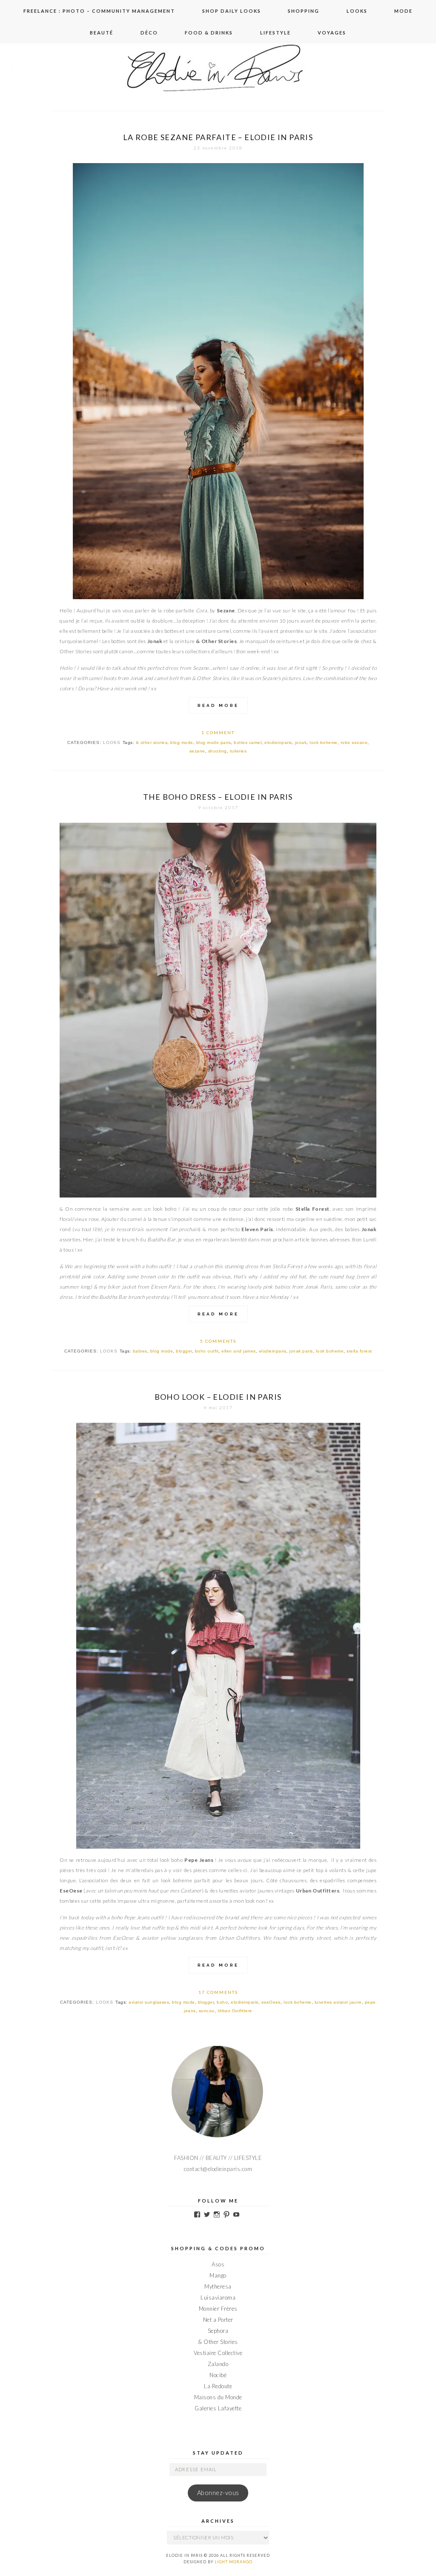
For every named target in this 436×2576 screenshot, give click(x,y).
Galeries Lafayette (218, 2408)
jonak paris (301, 1351)
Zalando (218, 2364)
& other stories (152, 742)
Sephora (218, 2331)
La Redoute (218, 2386)
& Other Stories (218, 2342)
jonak (301, 742)
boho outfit (207, 1351)
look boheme (324, 742)
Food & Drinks (209, 33)
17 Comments (218, 1992)
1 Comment (218, 732)
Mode (403, 11)
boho (222, 2002)
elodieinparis (278, 742)
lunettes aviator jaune (338, 2002)
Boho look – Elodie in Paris (218, 1397)
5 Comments (218, 1341)
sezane (197, 751)
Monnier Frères (218, 2309)
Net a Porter (218, 2320)
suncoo (207, 2011)
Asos (218, 2264)
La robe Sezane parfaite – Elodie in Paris (218, 137)
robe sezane (354, 742)
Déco (149, 33)
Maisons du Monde (218, 2397)
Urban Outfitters (235, 2011)
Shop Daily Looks (232, 11)
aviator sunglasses (149, 2002)
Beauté (102, 33)
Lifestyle (275, 33)
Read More (218, 705)
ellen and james (239, 1351)
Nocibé (218, 2375)
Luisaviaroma (218, 2297)
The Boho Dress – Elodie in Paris (218, 797)
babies (140, 1351)
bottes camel (248, 742)
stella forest (359, 1351)
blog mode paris (214, 742)
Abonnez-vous (218, 2493)
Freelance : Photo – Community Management (99, 11)
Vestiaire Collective (218, 2353)
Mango (218, 2275)
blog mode (182, 742)
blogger (184, 1351)
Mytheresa (218, 2286)
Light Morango (234, 2562)
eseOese (271, 2002)
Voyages (332, 33)
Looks (357, 11)
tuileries (238, 751)
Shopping (304, 11)
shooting (218, 751)
